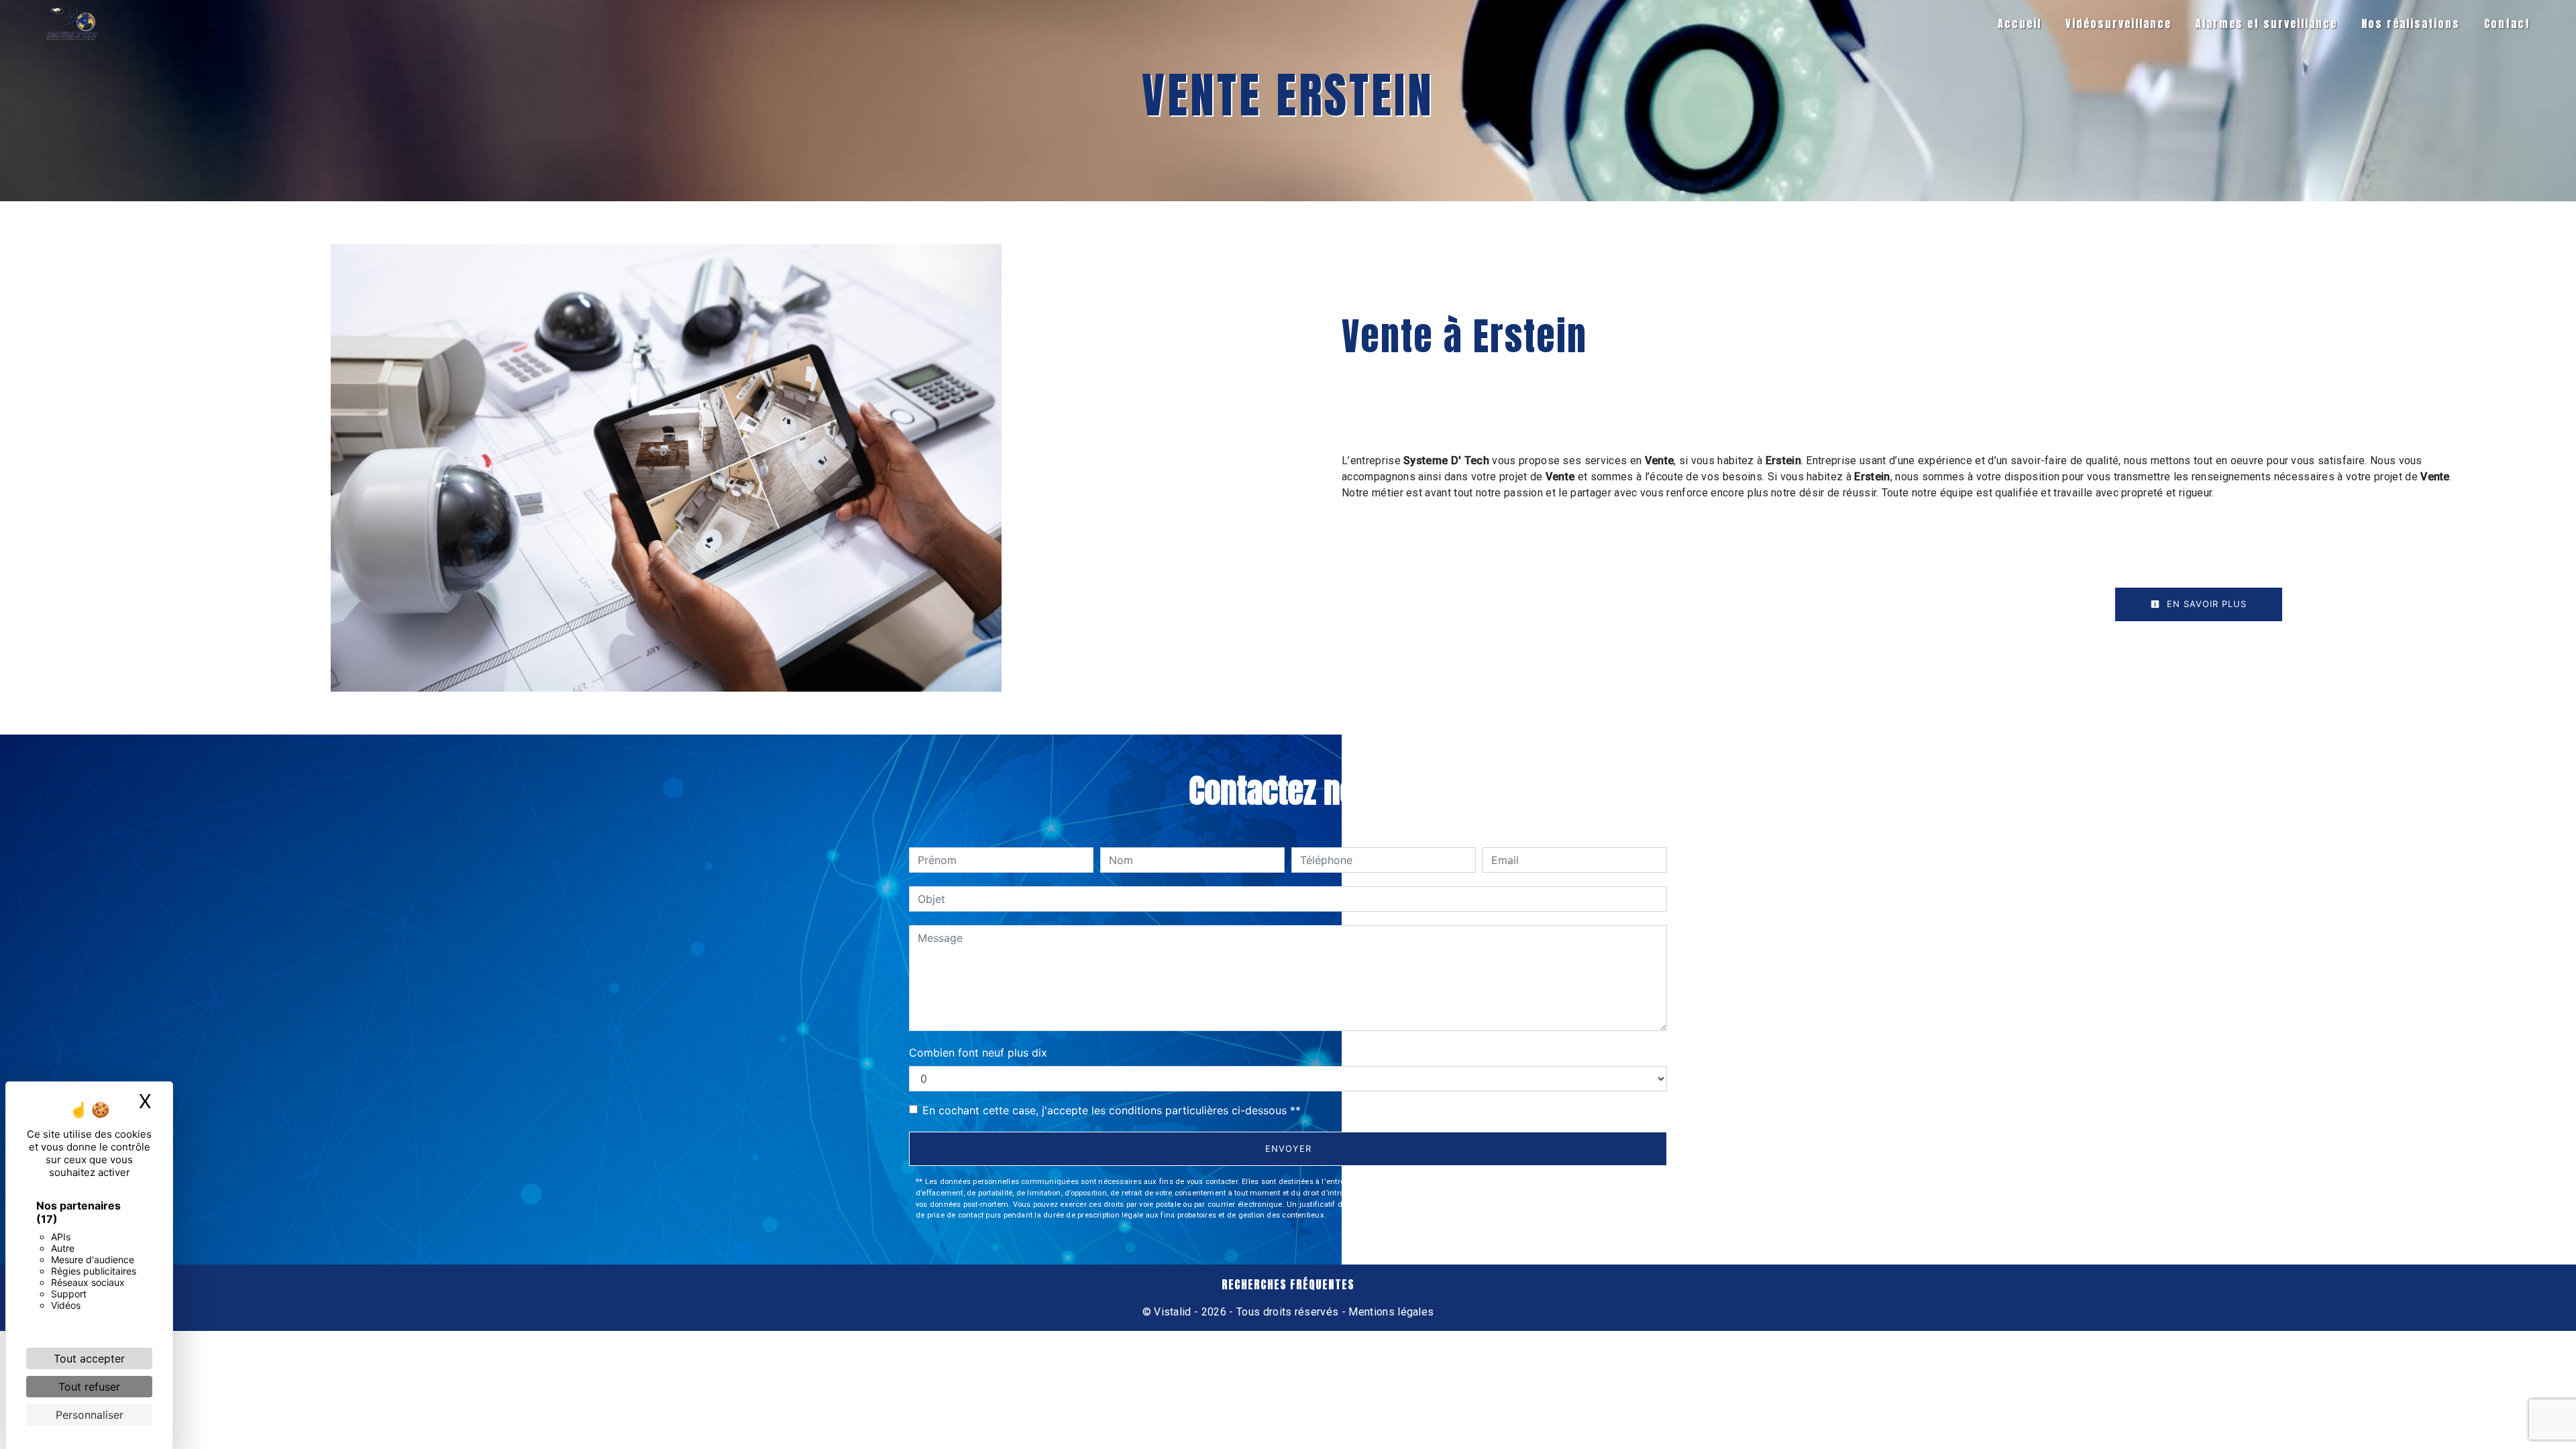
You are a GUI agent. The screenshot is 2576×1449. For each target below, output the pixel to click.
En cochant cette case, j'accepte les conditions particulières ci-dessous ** (1112, 1110)
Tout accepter (89, 1358)
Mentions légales (1390, 1312)
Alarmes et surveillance (2266, 23)
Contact (2507, 23)
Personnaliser (90, 1415)
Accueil (2020, 23)
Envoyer (1288, 1148)
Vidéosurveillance (2118, 23)
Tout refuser (89, 1387)
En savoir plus (2205, 604)
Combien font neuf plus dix (978, 1053)
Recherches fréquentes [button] (1288, 1285)
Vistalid (1173, 1312)
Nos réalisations (2411, 23)
